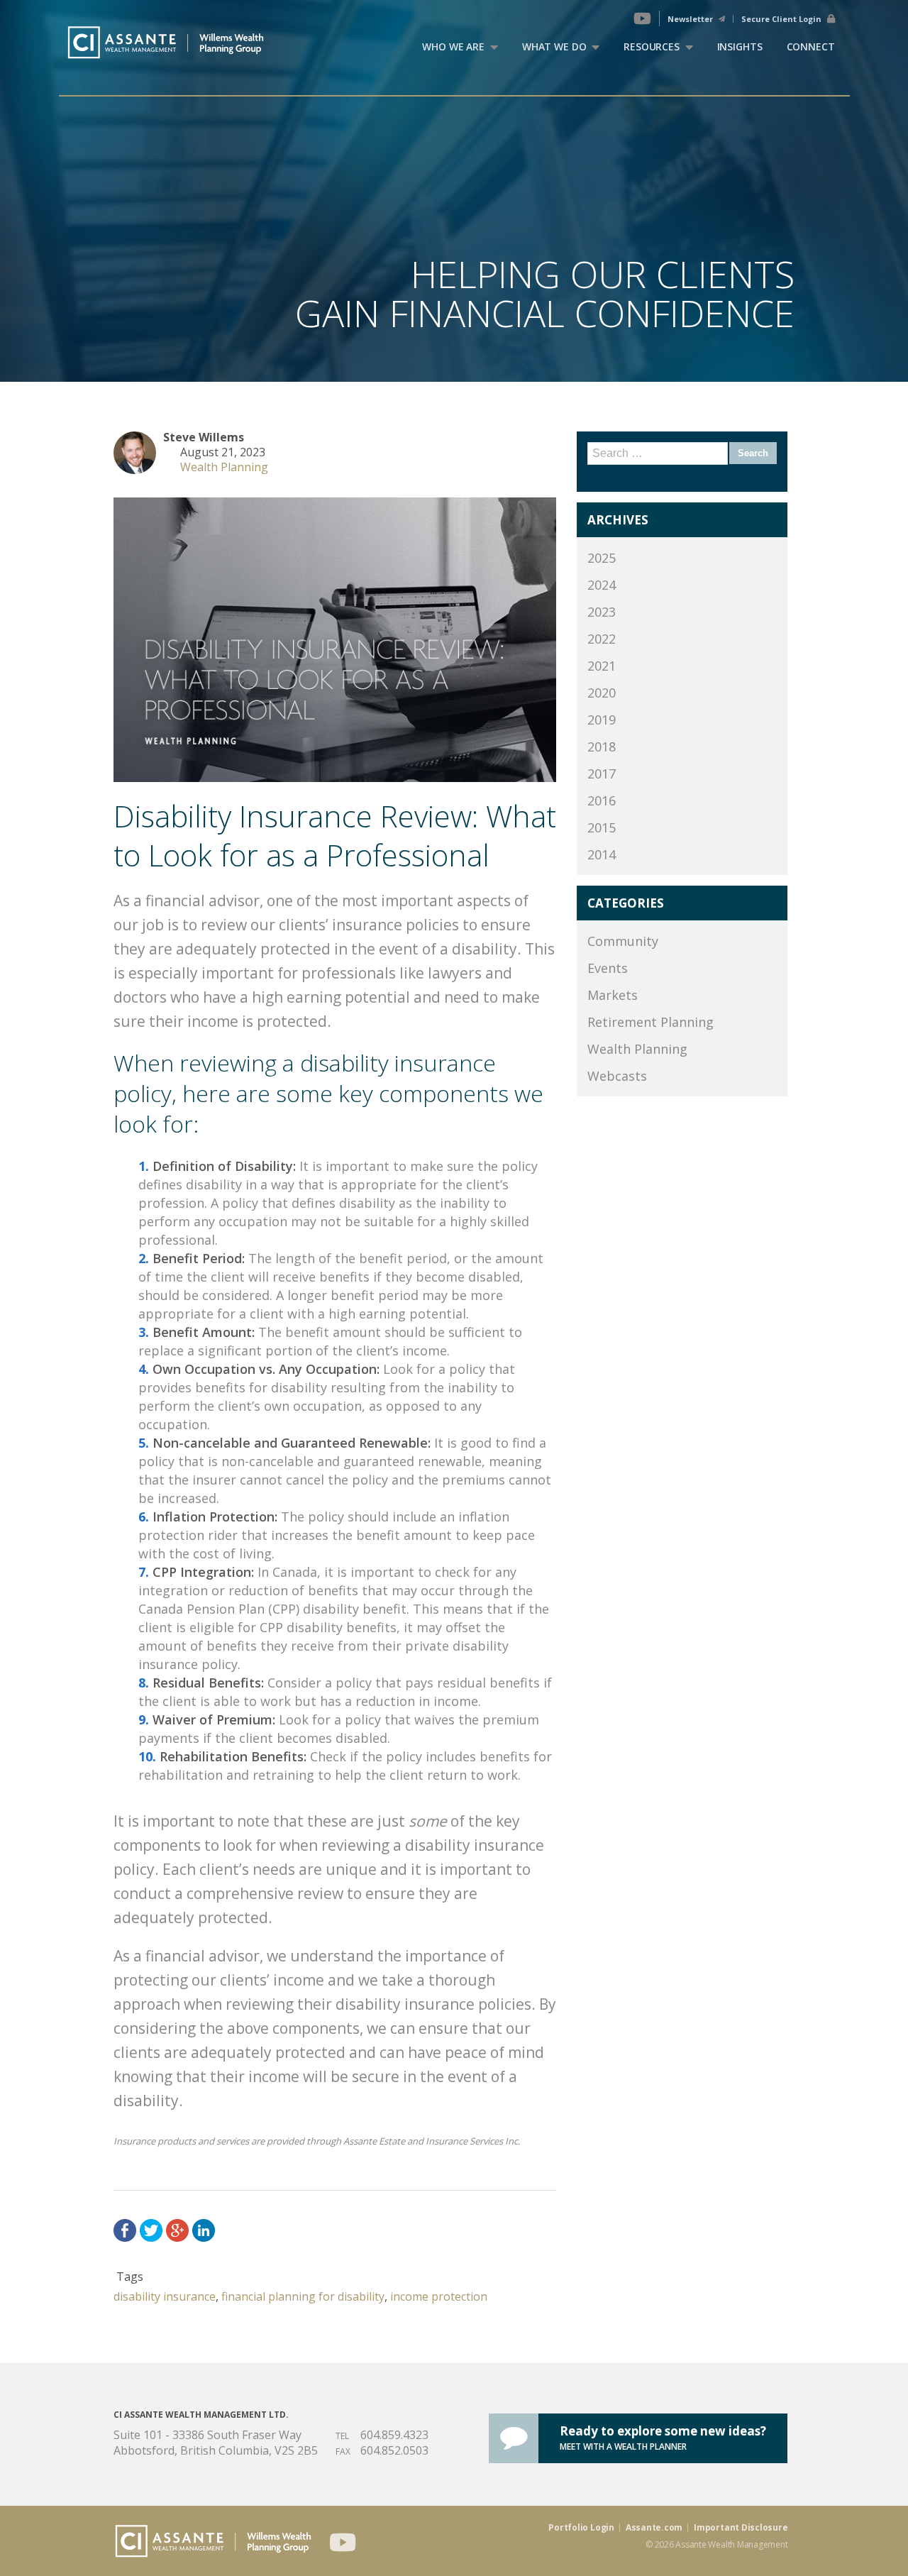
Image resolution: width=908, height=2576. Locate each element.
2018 (602, 747)
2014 (602, 854)
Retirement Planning (650, 1022)
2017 (602, 774)
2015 (602, 827)
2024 (602, 585)
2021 (602, 666)
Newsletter (691, 19)
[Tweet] (151, 2230)
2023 (602, 612)
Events (608, 968)
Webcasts (617, 1076)
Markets (613, 995)
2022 (602, 639)
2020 (602, 693)
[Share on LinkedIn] (204, 2230)
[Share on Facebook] (125, 2230)
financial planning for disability (303, 2296)
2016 (602, 800)
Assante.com (654, 2528)
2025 (602, 558)
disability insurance (165, 2296)
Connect (811, 46)
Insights (740, 46)
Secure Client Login (782, 19)
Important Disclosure (741, 2528)
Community (623, 941)
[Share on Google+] (177, 2230)
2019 (602, 720)
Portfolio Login (581, 2528)
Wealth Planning (224, 467)
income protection (439, 2296)
